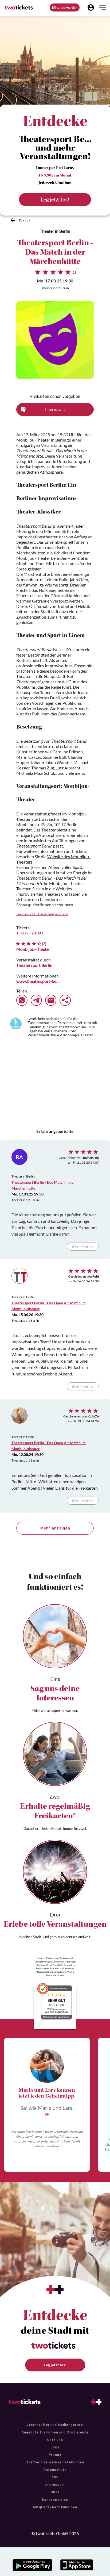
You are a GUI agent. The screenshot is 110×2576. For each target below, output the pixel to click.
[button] (91, 7)
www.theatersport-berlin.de (38, 981)
